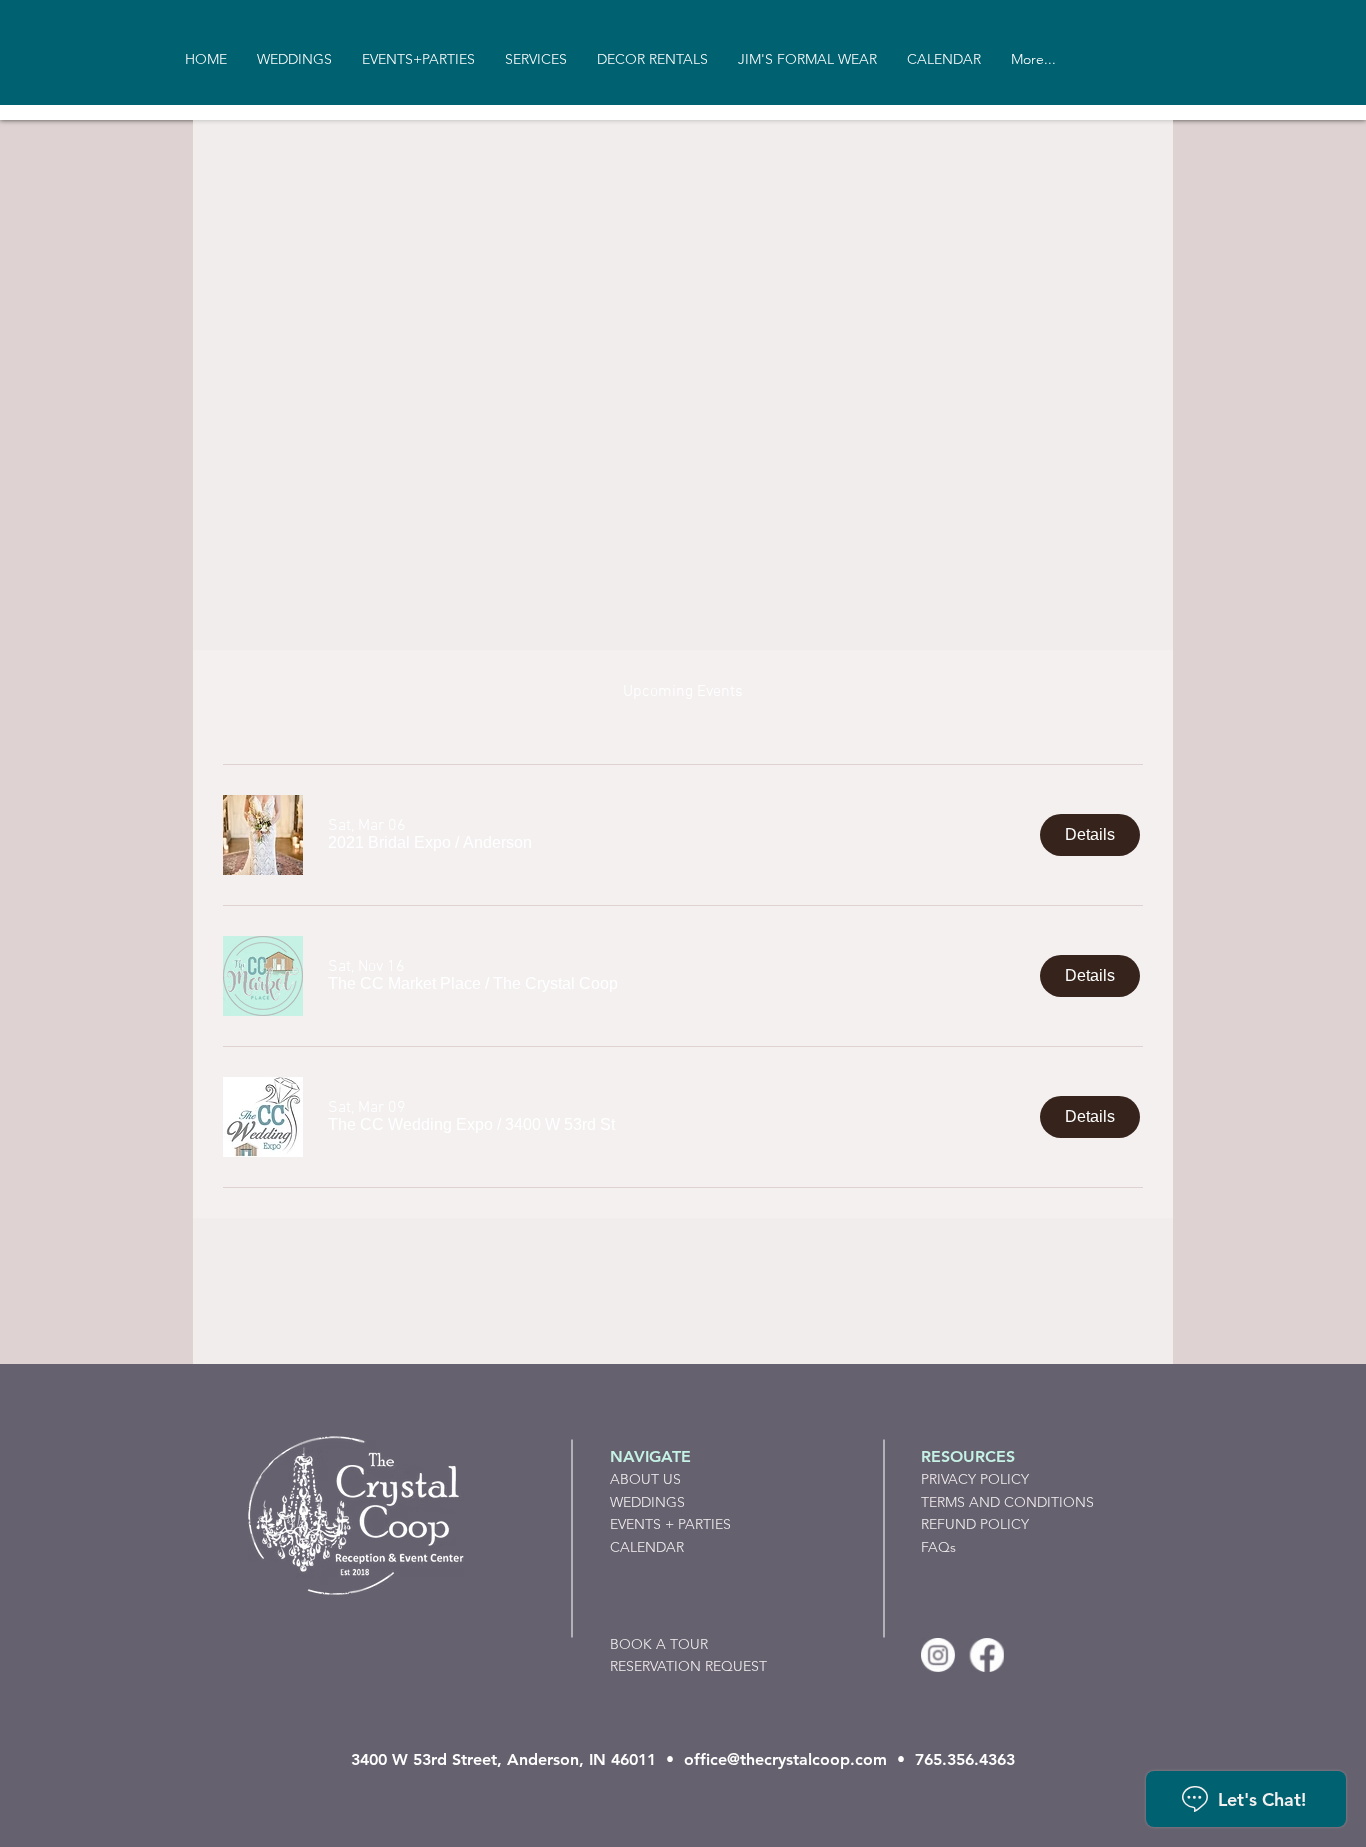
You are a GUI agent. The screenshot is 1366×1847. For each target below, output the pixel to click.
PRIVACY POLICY (975, 1479)
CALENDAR (647, 1547)
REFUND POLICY (975, 1524)
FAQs (938, 1547)
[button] (389, 843)
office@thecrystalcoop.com (785, 1759)
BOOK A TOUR (659, 1644)
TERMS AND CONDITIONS (1007, 1502)
